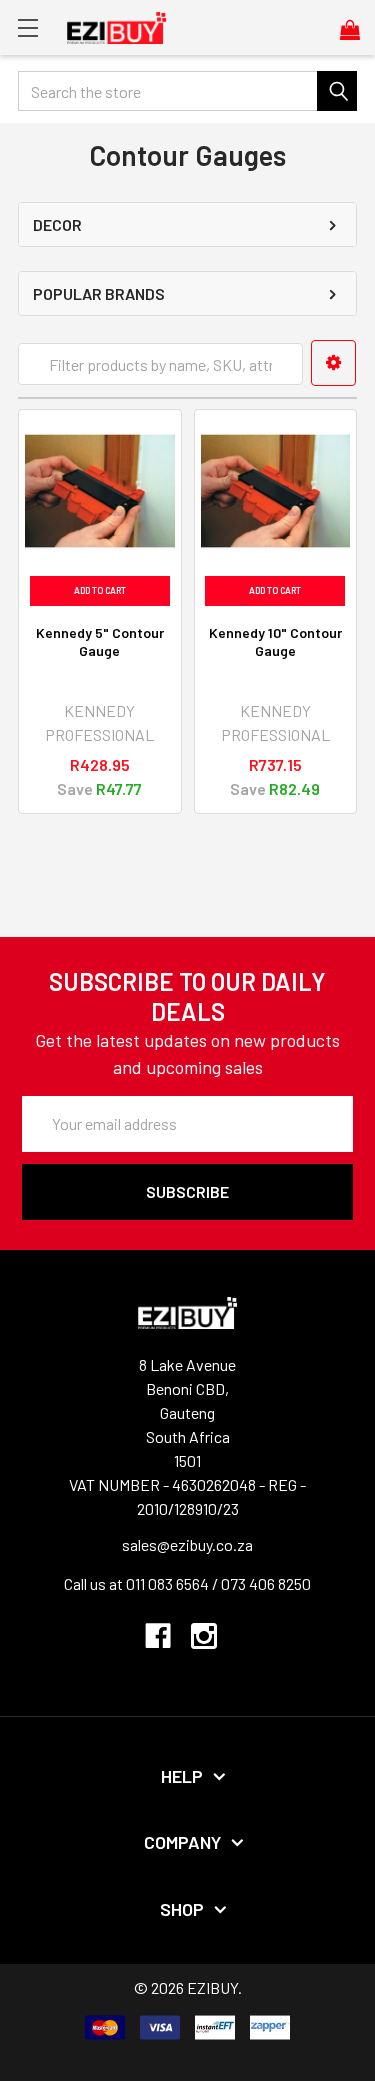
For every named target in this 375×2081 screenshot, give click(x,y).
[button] (333, 363)
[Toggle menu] (27, 27)
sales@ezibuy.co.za (187, 1544)
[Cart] (357, 29)
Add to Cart (100, 590)
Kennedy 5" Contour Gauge (100, 641)
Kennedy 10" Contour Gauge (275, 641)
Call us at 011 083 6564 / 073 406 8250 (187, 1583)
